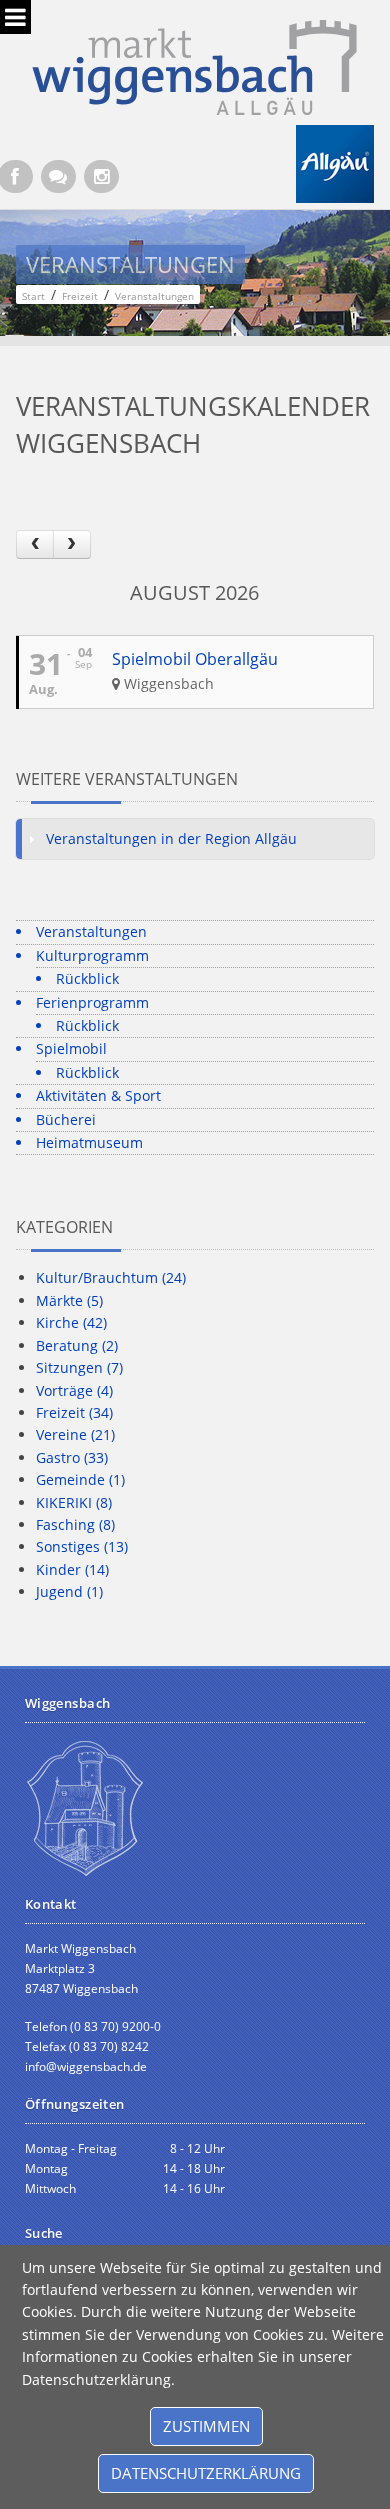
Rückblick (87, 978)
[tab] (195, 839)
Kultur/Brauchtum (111, 1277)
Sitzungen (79, 1367)
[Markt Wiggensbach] (194, 65)
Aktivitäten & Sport (98, 1095)
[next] (72, 544)
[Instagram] (101, 176)
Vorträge (74, 1390)
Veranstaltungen (91, 931)
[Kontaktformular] (58, 176)
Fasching (75, 1524)
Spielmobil (71, 1048)
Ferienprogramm (92, 1002)
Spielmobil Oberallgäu (195, 659)
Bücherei (66, 1119)
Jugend (69, 1591)
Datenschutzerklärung (206, 2473)
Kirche (71, 1322)
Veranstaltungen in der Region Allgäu (171, 838)
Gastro (72, 1457)
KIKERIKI (74, 1502)
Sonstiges (82, 1546)
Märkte (69, 1300)
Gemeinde (80, 1479)
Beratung (77, 1345)
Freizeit (74, 1412)
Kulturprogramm (92, 955)
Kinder (72, 1569)
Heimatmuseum (89, 1142)
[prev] (35, 544)
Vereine (75, 1434)
